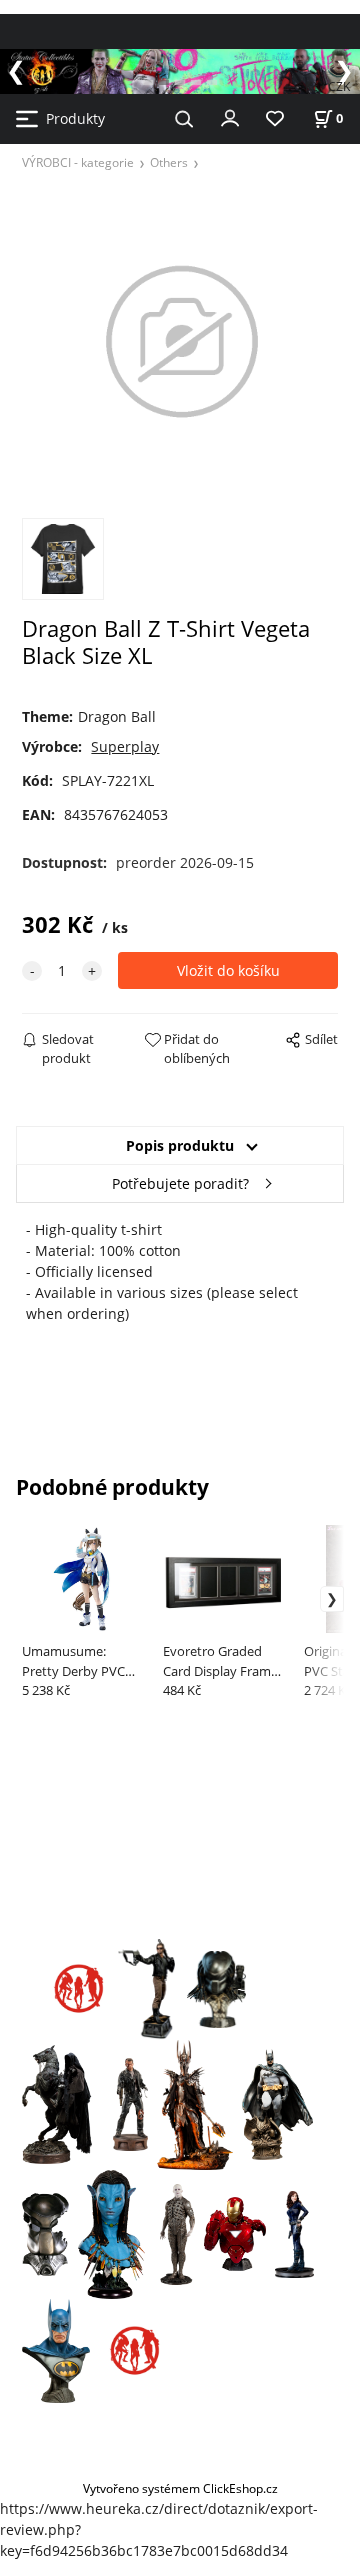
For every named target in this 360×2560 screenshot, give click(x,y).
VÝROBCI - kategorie (78, 162)
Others (169, 162)
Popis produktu (180, 1145)
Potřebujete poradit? (180, 1183)
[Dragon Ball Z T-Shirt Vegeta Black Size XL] (179, 341)
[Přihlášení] (230, 117)
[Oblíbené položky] (275, 119)
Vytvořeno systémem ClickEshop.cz (180, 2488)
